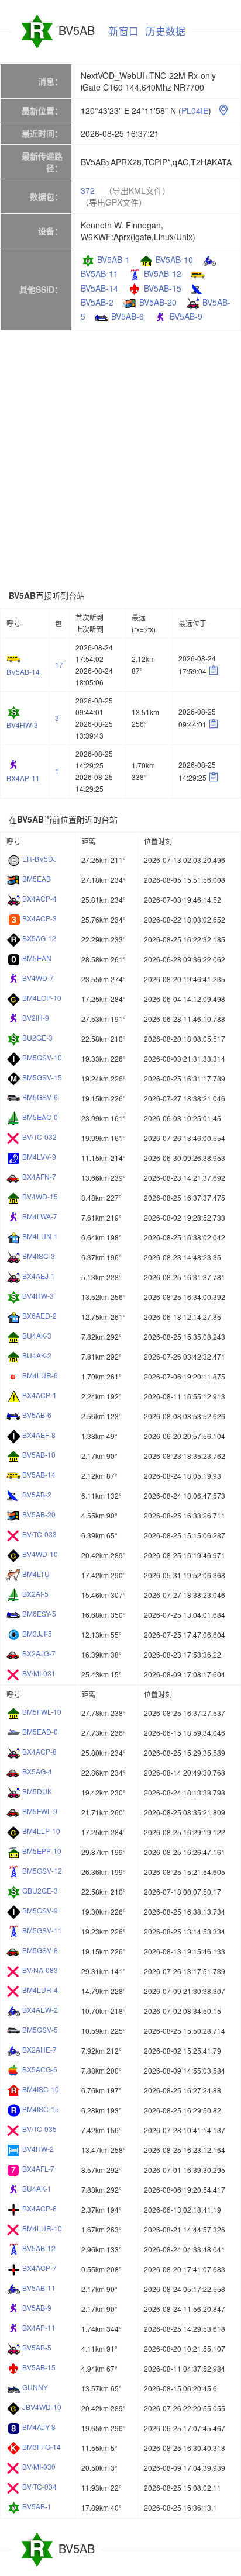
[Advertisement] (120, 460)
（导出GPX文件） (114, 202)
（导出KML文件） (137, 190)
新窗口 (124, 31)
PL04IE (195, 110)
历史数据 (166, 31)
